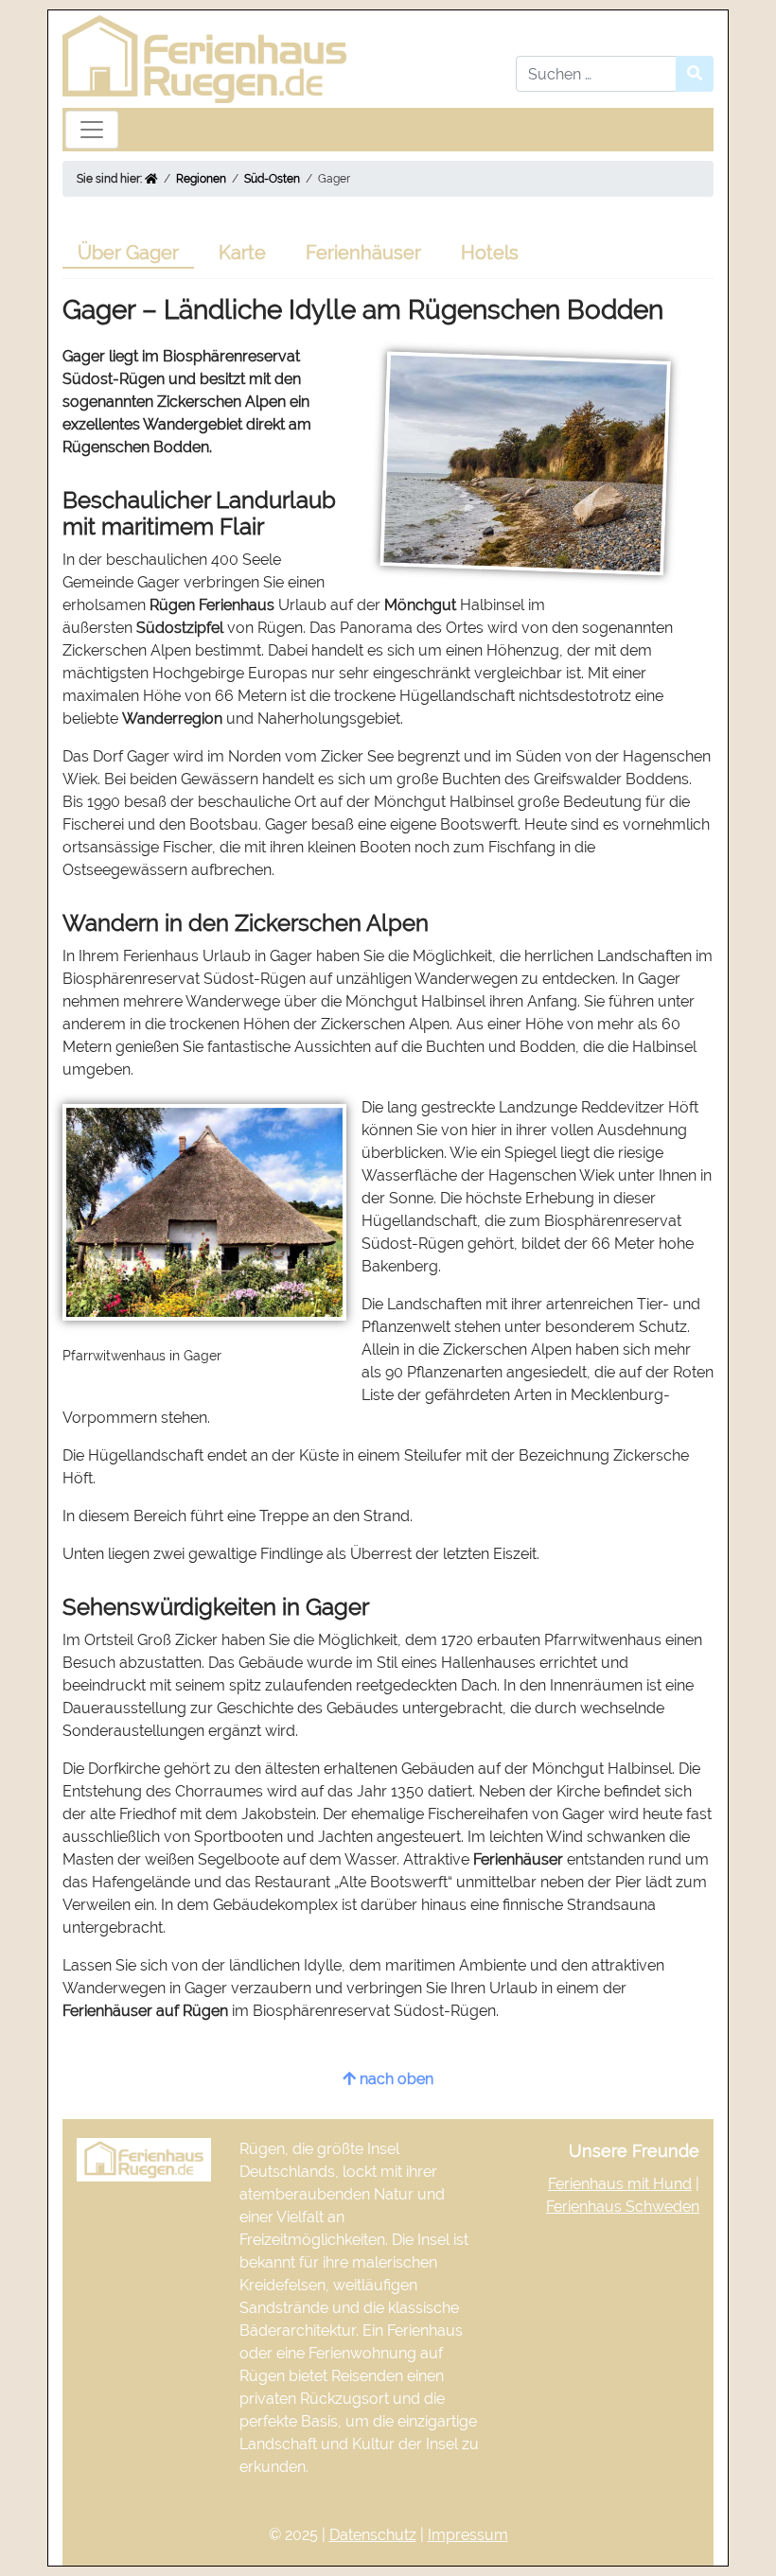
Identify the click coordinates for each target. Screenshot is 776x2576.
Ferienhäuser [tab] (363, 253)
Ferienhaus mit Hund (620, 2184)
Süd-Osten (272, 179)
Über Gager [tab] (128, 253)
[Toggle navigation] (92, 130)
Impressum (468, 2535)
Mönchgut (420, 605)
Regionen (201, 179)
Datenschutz (373, 2535)
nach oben (395, 2079)
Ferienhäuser (518, 1859)
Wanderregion (172, 718)
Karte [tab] (242, 253)
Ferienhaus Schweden (623, 2207)
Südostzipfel (180, 628)
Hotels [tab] (490, 253)
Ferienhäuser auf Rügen (145, 2011)
